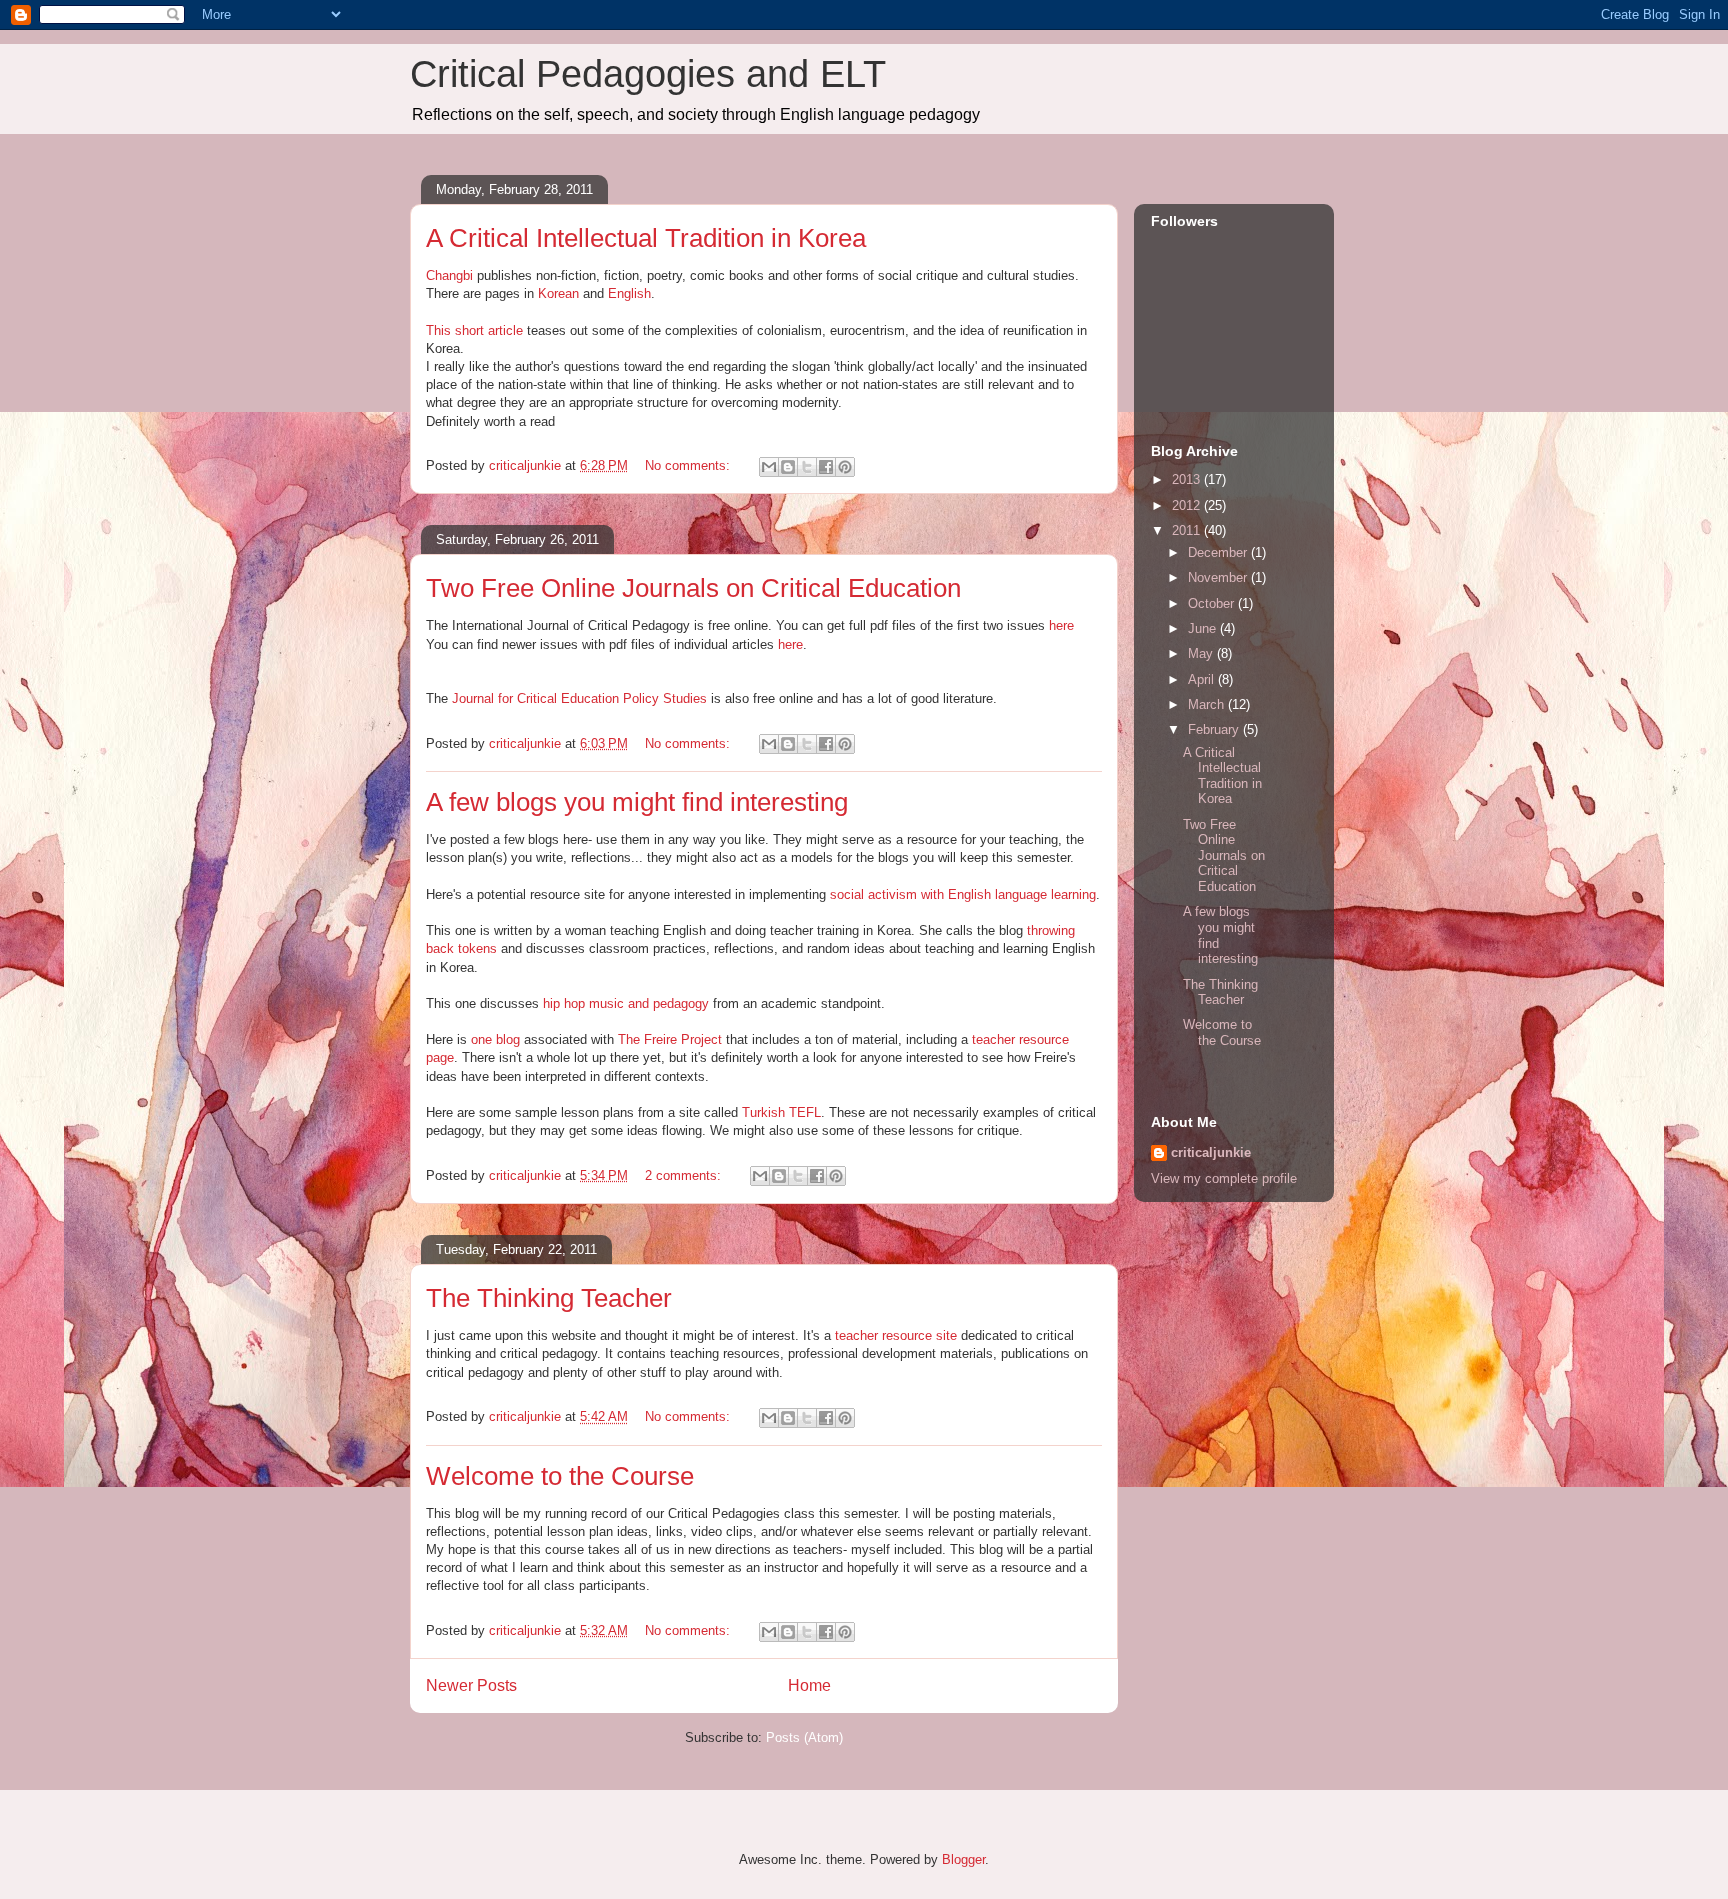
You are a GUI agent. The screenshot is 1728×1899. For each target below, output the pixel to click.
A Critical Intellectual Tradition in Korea (646, 238)
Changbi (449, 275)
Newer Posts (471, 1685)
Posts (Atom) (804, 1737)
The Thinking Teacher (549, 1298)
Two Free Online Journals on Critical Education (693, 588)
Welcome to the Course (560, 1476)
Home (809, 1685)
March (1208, 704)
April (1203, 679)
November (1219, 577)
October (1213, 603)
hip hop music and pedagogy (626, 1003)
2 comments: (685, 1175)
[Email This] (769, 467)
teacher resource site (896, 1335)
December (1219, 552)
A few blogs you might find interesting (637, 802)
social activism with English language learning (963, 894)
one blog (495, 1039)
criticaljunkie (1211, 1152)
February (1215, 729)
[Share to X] (807, 467)
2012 (1188, 505)
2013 (1188, 479)
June (1204, 628)
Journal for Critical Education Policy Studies (579, 698)
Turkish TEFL (781, 1112)
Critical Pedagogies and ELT (648, 74)
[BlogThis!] (788, 467)
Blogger (963, 1859)
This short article (474, 330)
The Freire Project (670, 1039)
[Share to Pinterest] (845, 467)
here (1061, 625)
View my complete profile (1224, 1178)
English (629, 293)
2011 (1188, 530)
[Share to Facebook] (826, 467)
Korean (558, 293)
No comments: (689, 465)
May (1202, 653)
